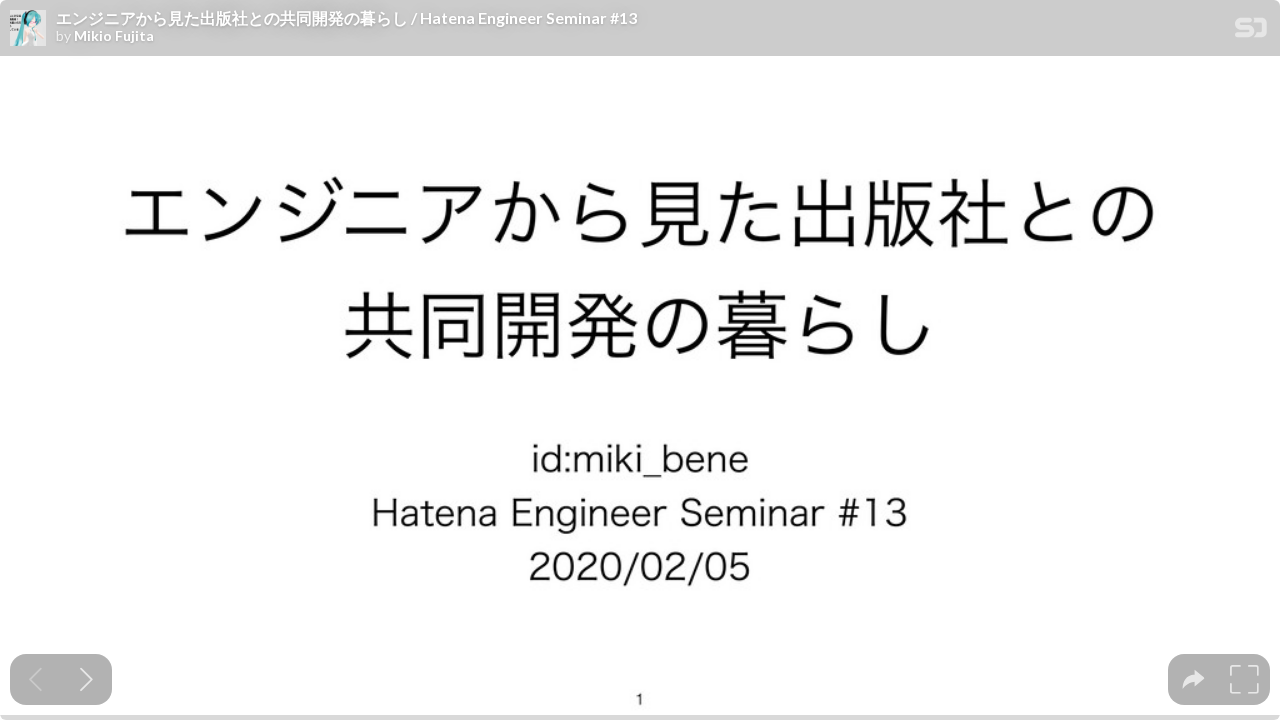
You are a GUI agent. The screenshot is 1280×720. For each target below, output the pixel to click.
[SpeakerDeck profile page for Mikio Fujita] (28, 29)
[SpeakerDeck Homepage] (1251, 31)
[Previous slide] (35, 679)
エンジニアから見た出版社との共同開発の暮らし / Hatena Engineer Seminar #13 (346, 18)
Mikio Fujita (114, 36)
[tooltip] (1193, 679)
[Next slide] (86, 679)
